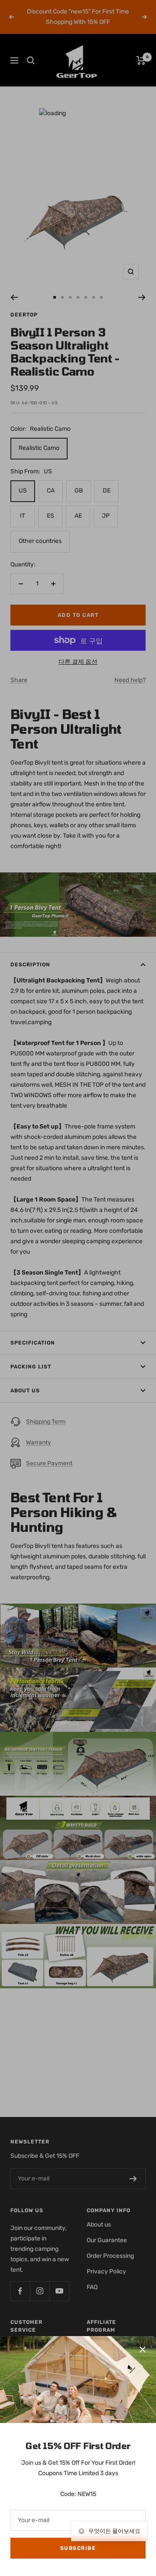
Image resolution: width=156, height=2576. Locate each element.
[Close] (143, 2350)
